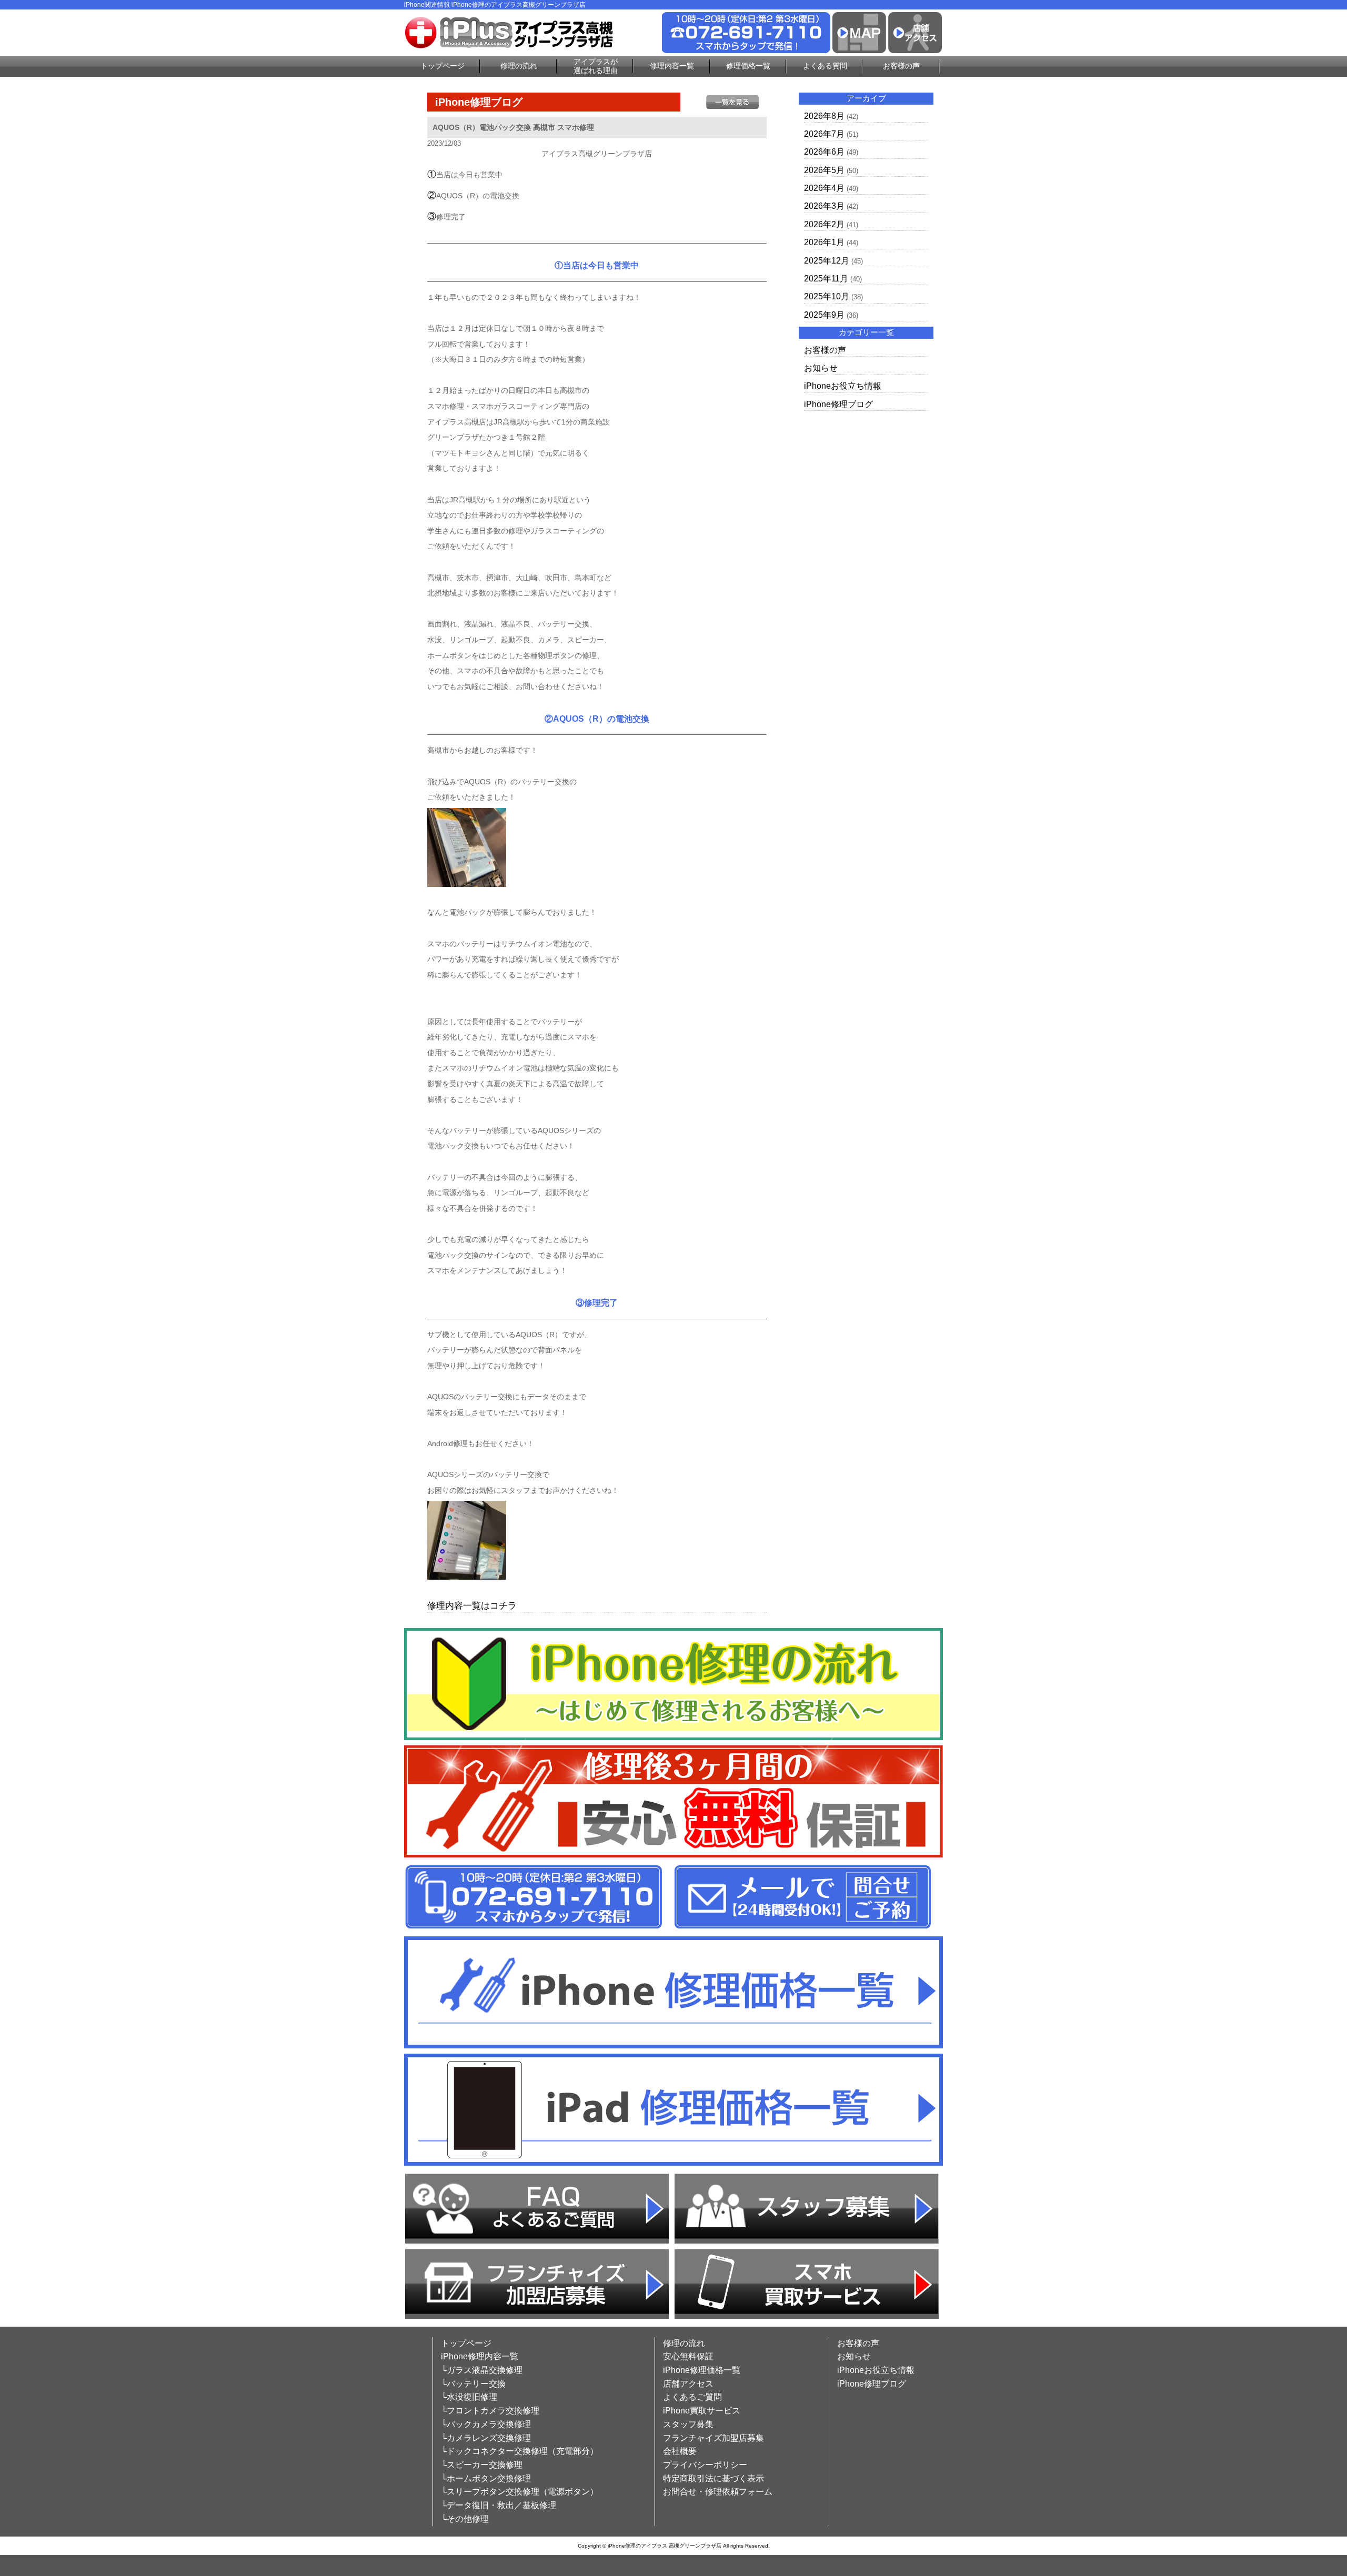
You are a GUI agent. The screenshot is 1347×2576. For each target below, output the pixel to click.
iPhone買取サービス (702, 2411)
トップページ (443, 66)
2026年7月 (824, 134)
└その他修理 (465, 2519)
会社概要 (680, 2451)
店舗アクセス (688, 2384)
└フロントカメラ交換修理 (490, 2411)
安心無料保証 (688, 2356)
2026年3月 (824, 206)
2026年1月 (824, 242)
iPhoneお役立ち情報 (843, 386)
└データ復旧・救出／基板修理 (499, 2505)
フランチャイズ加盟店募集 (713, 2438)
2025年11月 (826, 279)
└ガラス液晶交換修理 (482, 2370)
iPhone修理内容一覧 (480, 2356)
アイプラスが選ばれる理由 (596, 66)
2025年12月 (827, 261)
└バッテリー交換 (473, 2384)
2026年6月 (824, 152)
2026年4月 (824, 188)
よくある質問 (825, 66)
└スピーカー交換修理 (482, 2465)
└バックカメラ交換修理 (486, 2424)
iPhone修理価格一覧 (702, 2370)
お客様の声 (901, 66)
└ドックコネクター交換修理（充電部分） (520, 2451)
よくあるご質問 (692, 2397)
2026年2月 (824, 224)
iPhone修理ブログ (838, 404)
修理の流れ (519, 66)
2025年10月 (827, 296)
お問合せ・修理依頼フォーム (718, 2492)
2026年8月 (824, 116)
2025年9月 (824, 315)
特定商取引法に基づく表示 (713, 2478)
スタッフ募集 (688, 2424)
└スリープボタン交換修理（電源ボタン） (520, 2492)
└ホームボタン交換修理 (486, 2478)
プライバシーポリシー (705, 2465)
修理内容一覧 (672, 66)
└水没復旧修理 (469, 2397)
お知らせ (821, 368)
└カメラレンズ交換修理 (486, 2438)
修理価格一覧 (748, 66)
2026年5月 (824, 170)
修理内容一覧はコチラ (472, 1606)
